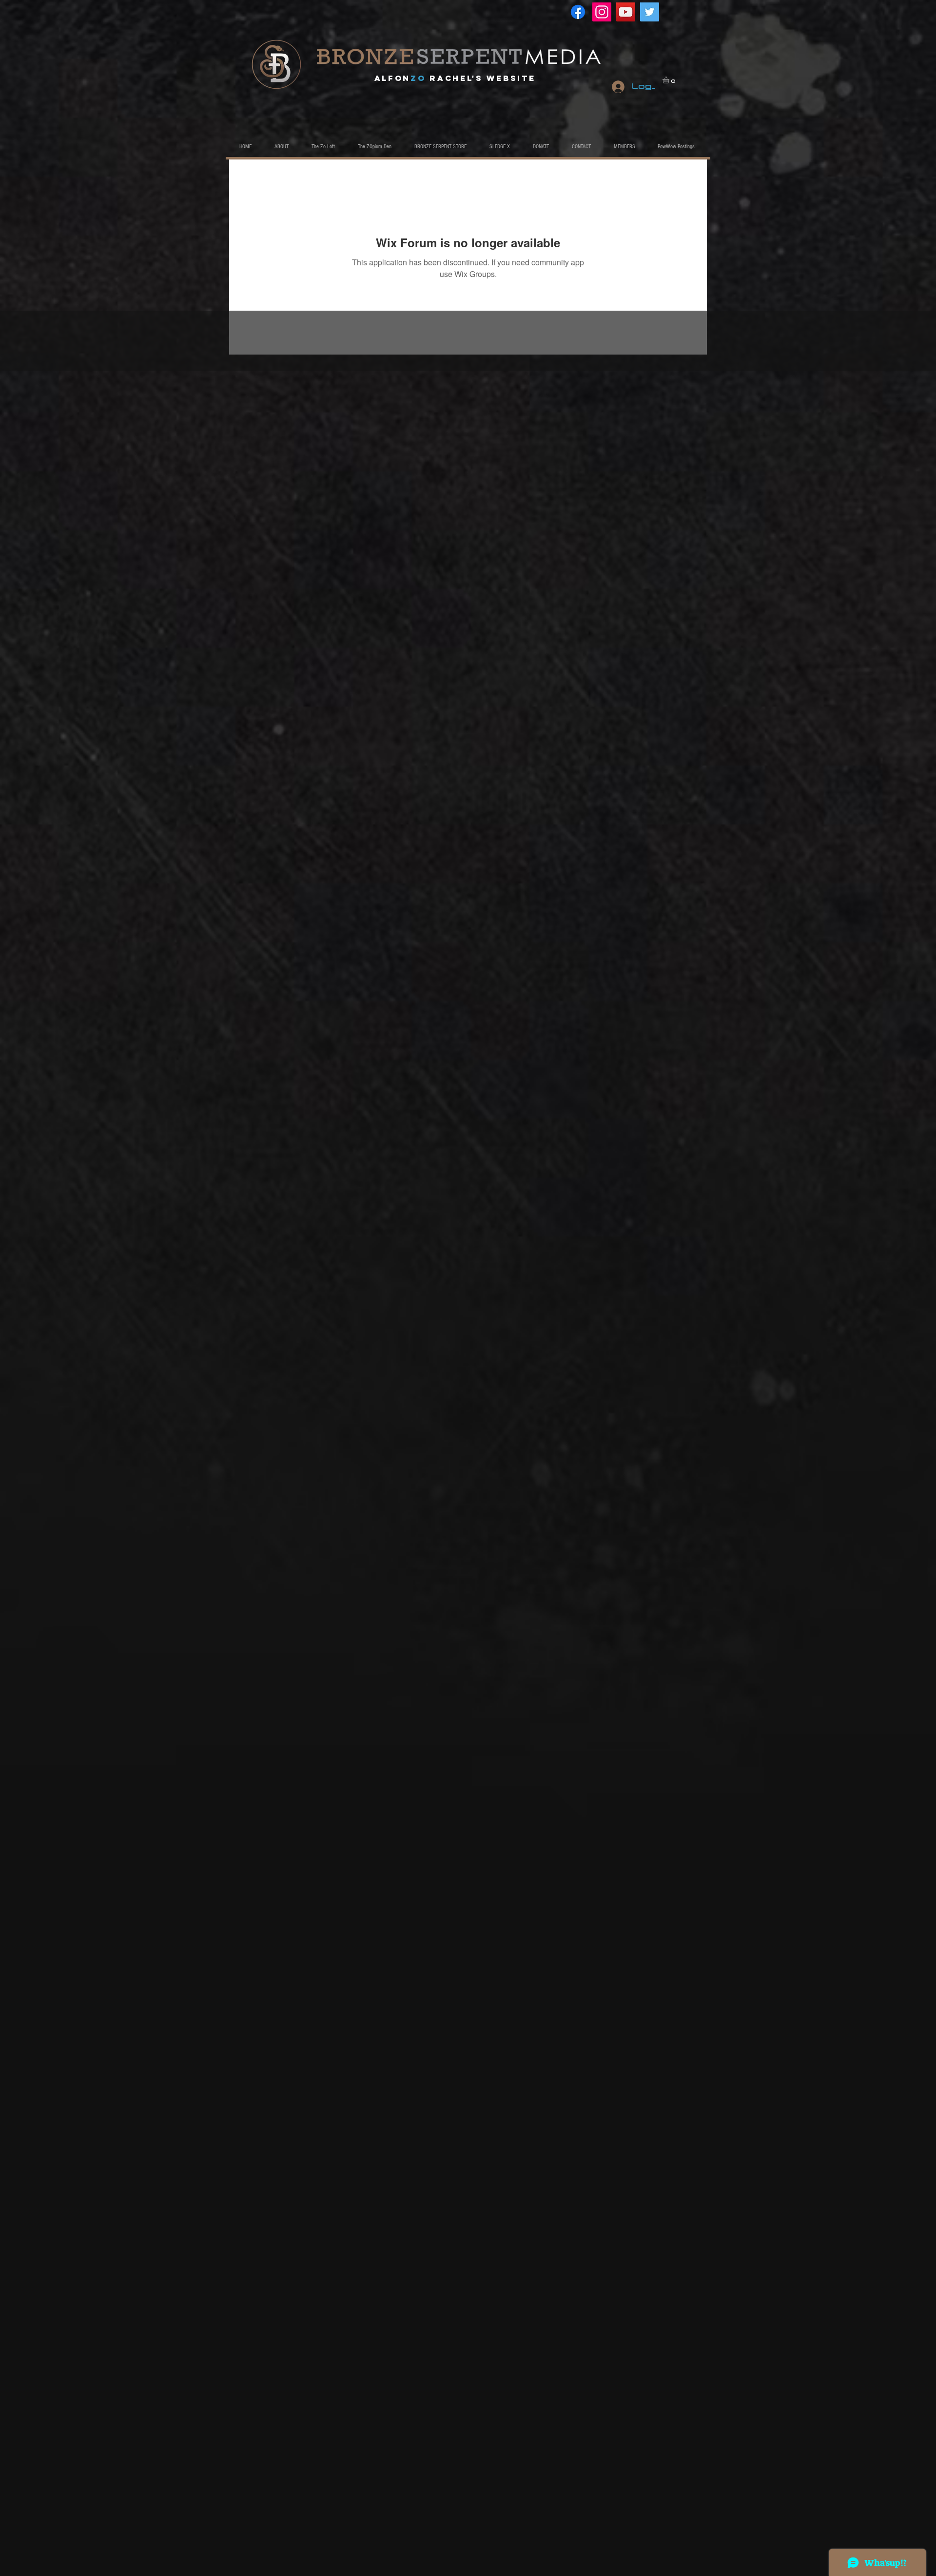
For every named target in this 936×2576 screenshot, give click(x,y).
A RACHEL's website (455, 78)
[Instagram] (602, 12)
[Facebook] (578, 12)
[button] (670, 80)
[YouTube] (626, 12)
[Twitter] (650, 12)
